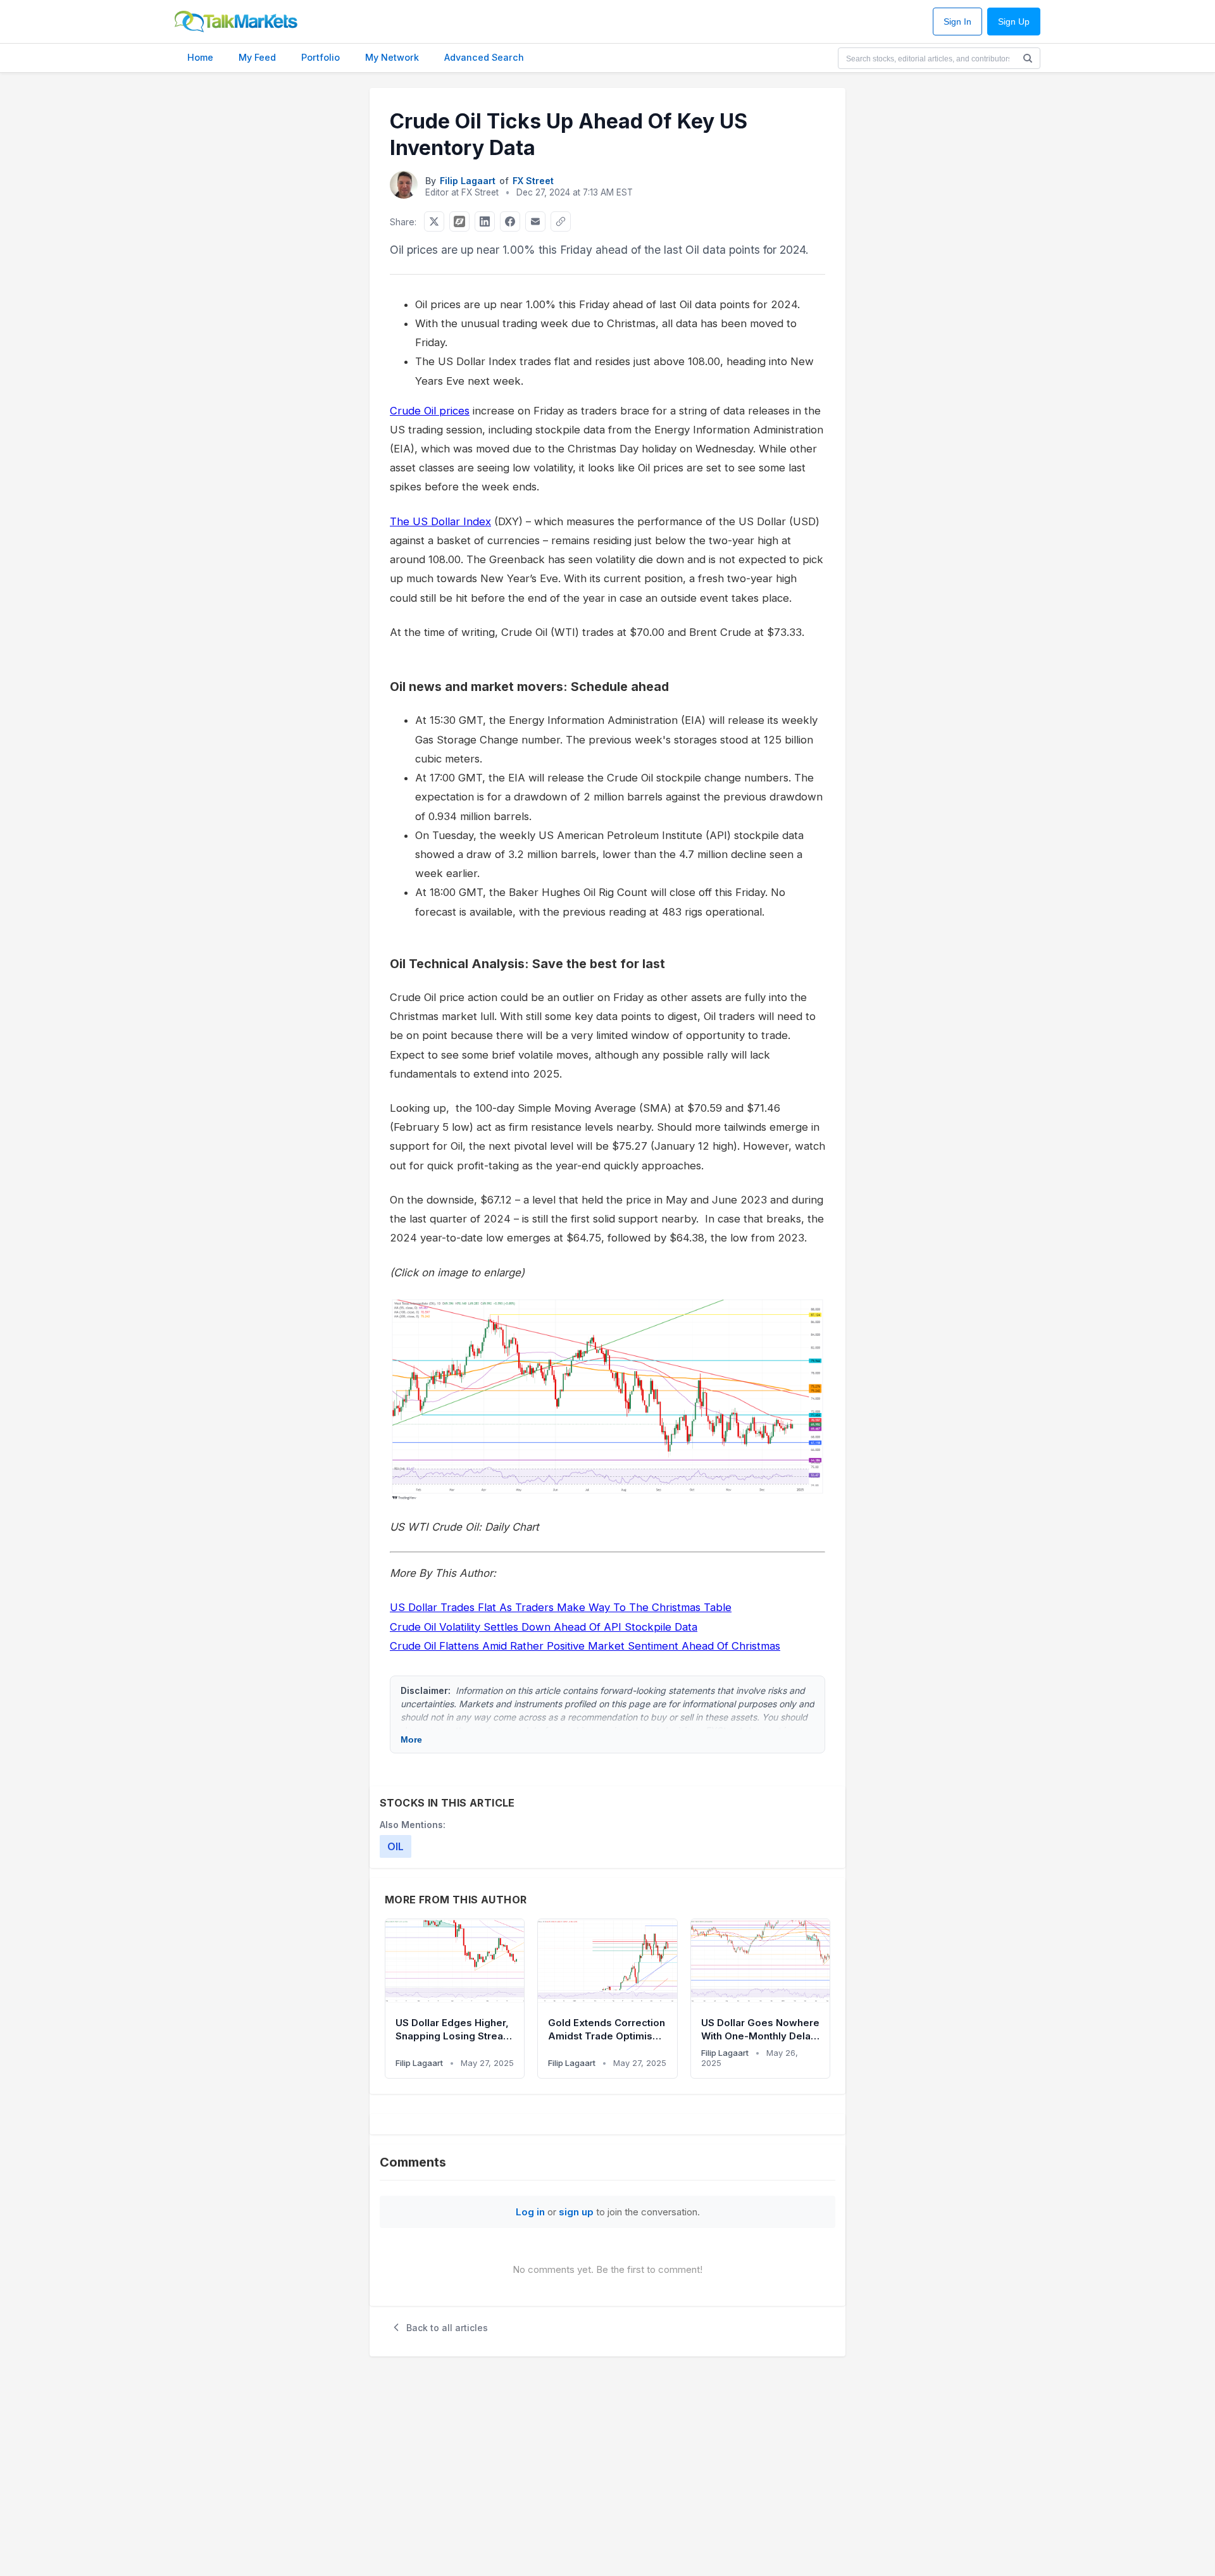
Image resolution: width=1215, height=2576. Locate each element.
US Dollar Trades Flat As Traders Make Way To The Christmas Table (561, 1607)
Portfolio (321, 57)
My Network (392, 57)
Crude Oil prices (430, 411)
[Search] (1028, 58)
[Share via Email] (535, 221)
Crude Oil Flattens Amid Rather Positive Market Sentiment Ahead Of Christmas (585, 1646)
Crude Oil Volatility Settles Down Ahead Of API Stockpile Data (544, 1627)
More (411, 1739)
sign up (576, 2212)
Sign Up (1014, 22)
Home (200, 57)
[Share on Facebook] (510, 221)
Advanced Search (484, 57)
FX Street (533, 181)
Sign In (957, 22)
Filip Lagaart (468, 181)
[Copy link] (561, 221)
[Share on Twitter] (434, 221)
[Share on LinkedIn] (485, 221)
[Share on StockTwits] (459, 221)
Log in (530, 2212)
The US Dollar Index (440, 521)
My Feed (257, 57)
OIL (396, 1846)
